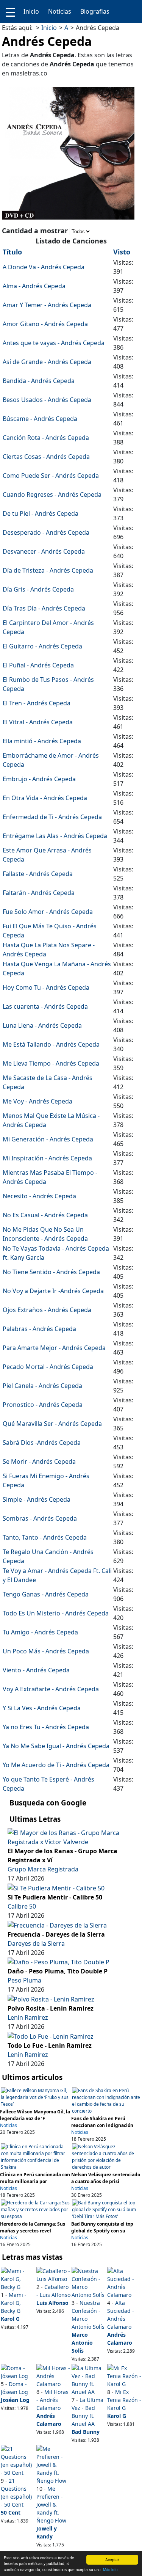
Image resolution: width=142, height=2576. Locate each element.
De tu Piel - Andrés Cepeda (41, 513)
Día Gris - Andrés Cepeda (38, 589)
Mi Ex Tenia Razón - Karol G (124, 2400)
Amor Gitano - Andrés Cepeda (45, 324)
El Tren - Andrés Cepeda (37, 703)
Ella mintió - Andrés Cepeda (42, 741)
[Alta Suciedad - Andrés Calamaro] (124, 2282)
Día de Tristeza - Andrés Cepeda (48, 570)
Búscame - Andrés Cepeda (40, 419)
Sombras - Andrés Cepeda (40, 1518)
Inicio (31, 11)
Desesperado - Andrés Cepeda (46, 532)
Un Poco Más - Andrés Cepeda (46, 1651)
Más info (110, 2569)
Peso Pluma (24, 1980)
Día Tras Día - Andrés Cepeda (44, 608)
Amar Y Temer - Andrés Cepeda (47, 305)
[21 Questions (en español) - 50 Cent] (18, 2460)
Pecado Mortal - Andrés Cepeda (48, 1367)
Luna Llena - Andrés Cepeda (42, 1025)
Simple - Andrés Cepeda (37, 1499)
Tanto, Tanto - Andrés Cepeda (45, 1537)
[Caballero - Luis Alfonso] (53, 2274)
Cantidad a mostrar (36, 231)
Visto (122, 252)
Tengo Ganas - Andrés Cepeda (46, 1594)
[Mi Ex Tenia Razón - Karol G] (124, 2375)
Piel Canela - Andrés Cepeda (42, 1386)
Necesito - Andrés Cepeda (39, 1196)
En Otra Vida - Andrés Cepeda (45, 798)
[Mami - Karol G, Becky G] (18, 2278)
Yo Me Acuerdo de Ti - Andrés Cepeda (56, 1765)
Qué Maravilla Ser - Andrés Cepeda (52, 1424)
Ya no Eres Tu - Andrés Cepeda (46, 1727)
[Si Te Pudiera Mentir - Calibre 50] (56, 1887)
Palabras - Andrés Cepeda (39, 1329)
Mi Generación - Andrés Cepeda (48, 1139)
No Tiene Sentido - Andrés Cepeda (51, 1272)
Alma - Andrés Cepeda (34, 286)
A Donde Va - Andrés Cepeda (44, 267)
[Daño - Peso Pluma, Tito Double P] (59, 1962)
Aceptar (112, 2560)
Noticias (60, 11)
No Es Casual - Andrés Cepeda (45, 1215)
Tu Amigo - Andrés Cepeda (40, 1632)
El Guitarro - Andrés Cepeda (42, 646)
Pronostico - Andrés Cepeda (43, 1405)
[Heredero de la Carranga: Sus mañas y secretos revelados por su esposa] (36, 2209)
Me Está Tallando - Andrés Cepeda (51, 1044)
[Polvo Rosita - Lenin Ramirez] (51, 1998)
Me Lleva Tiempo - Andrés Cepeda (51, 1063)
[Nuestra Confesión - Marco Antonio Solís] (89, 2282)
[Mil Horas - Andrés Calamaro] (53, 2375)
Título (12, 252)
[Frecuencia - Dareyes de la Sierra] (57, 1925)
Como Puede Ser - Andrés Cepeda (51, 476)
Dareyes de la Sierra (36, 1943)
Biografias (95, 11)
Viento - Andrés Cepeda (36, 1670)
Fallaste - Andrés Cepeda (38, 874)
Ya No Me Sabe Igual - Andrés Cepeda (56, 1746)
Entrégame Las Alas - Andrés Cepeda (55, 836)
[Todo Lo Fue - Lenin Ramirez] (51, 2036)
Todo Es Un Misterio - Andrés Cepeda (56, 1613)
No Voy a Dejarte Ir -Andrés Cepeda (53, 1291)
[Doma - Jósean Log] (18, 2371)
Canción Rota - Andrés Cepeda (46, 438)
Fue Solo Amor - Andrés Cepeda (48, 912)
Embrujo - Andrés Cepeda (39, 779)
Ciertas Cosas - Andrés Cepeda (46, 457)
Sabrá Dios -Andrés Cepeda (42, 1443)
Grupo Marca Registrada (43, 1869)
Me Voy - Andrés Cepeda (37, 1101)
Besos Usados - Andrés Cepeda (47, 400)
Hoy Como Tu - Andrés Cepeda (46, 987)
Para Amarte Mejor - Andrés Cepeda (54, 1348)
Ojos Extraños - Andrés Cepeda (47, 1310)
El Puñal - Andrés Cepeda (38, 665)
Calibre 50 (22, 1906)
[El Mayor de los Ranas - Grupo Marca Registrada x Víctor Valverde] (71, 1837)
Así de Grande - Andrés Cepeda (47, 362)
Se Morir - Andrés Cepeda (39, 1461)
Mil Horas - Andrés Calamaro (52, 2400)
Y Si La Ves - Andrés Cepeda (42, 1708)
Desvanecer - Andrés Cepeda (44, 551)
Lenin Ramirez (28, 2017)
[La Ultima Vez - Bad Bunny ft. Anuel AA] (89, 2379)
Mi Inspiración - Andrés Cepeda (47, 1158)
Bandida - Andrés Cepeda (39, 381)
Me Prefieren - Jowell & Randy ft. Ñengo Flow (51, 2505)
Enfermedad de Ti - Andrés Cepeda (52, 817)
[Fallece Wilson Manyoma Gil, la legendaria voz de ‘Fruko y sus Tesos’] (36, 2097)
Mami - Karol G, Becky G (14, 2303)
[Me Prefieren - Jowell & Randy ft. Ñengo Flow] (53, 2464)
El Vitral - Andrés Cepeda (38, 722)
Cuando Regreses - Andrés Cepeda (52, 494)
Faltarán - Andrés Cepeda (39, 893)
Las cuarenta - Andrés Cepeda (45, 1006)
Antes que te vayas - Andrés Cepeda (54, 343)
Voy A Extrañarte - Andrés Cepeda (51, 1689)
